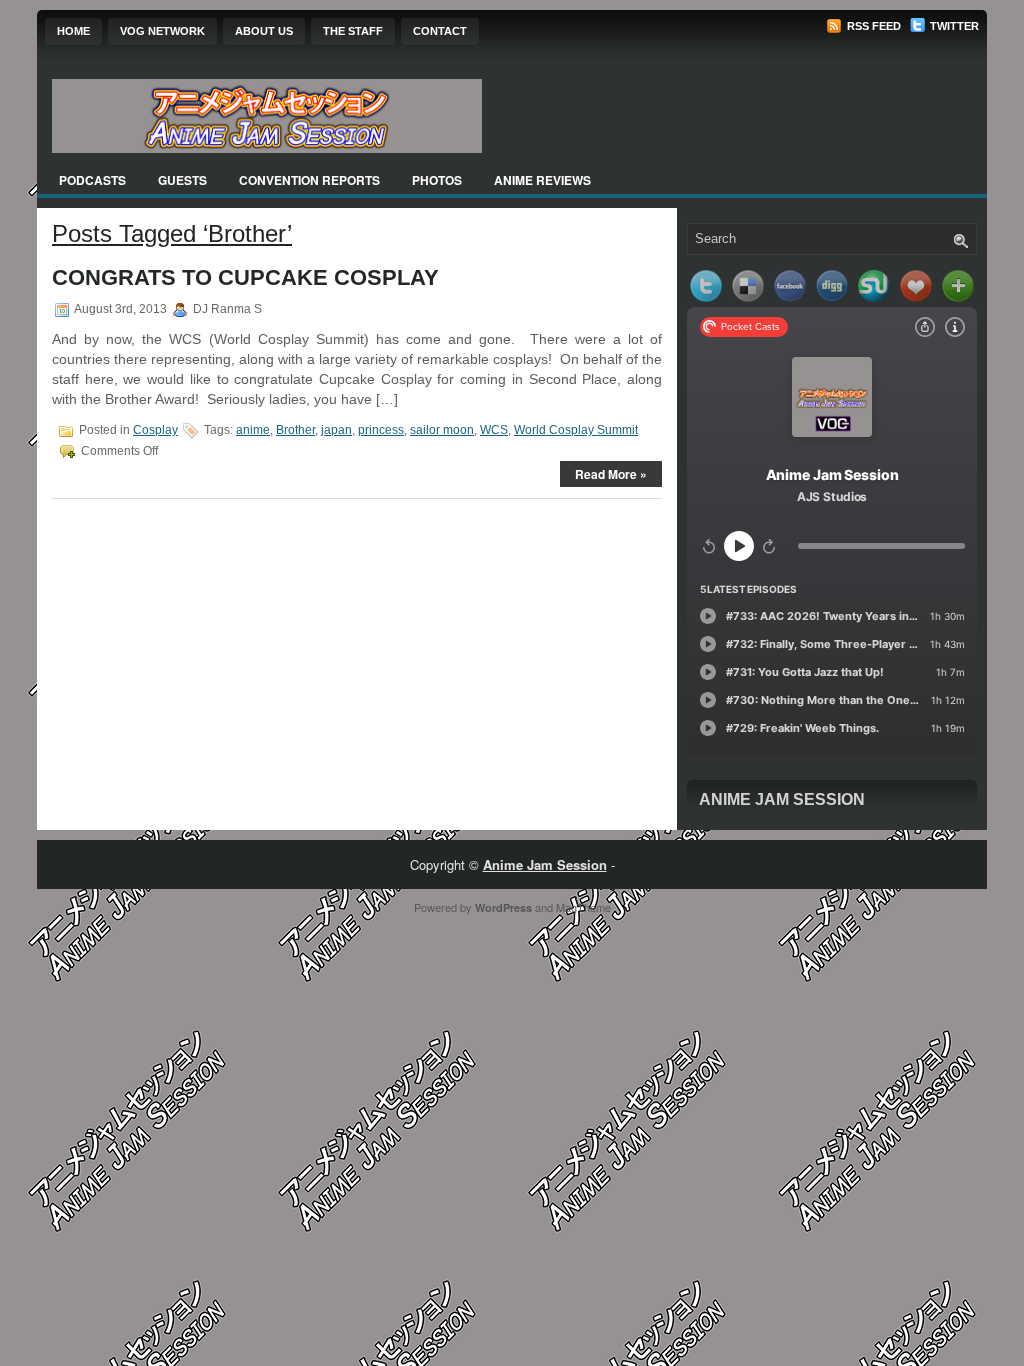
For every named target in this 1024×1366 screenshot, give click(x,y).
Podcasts (92, 180)
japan (336, 430)
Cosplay (155, 430)
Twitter (953, 26)
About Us (264, 31)
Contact (440, 31)
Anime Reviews (542, 180)
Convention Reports (309, 180)
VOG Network (162, 31)
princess (381, 430)
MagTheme (583, 907)
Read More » (611, 474)
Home (73, 31)
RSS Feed (872, 26)
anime (253, 430)
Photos (437, 180)
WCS (494, 430)
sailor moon (442, 430)
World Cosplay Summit (576, 430)
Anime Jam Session (782, 799)
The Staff (353, 31)
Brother (295, 430)
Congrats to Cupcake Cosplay (245, 277)
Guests (182, 180)
